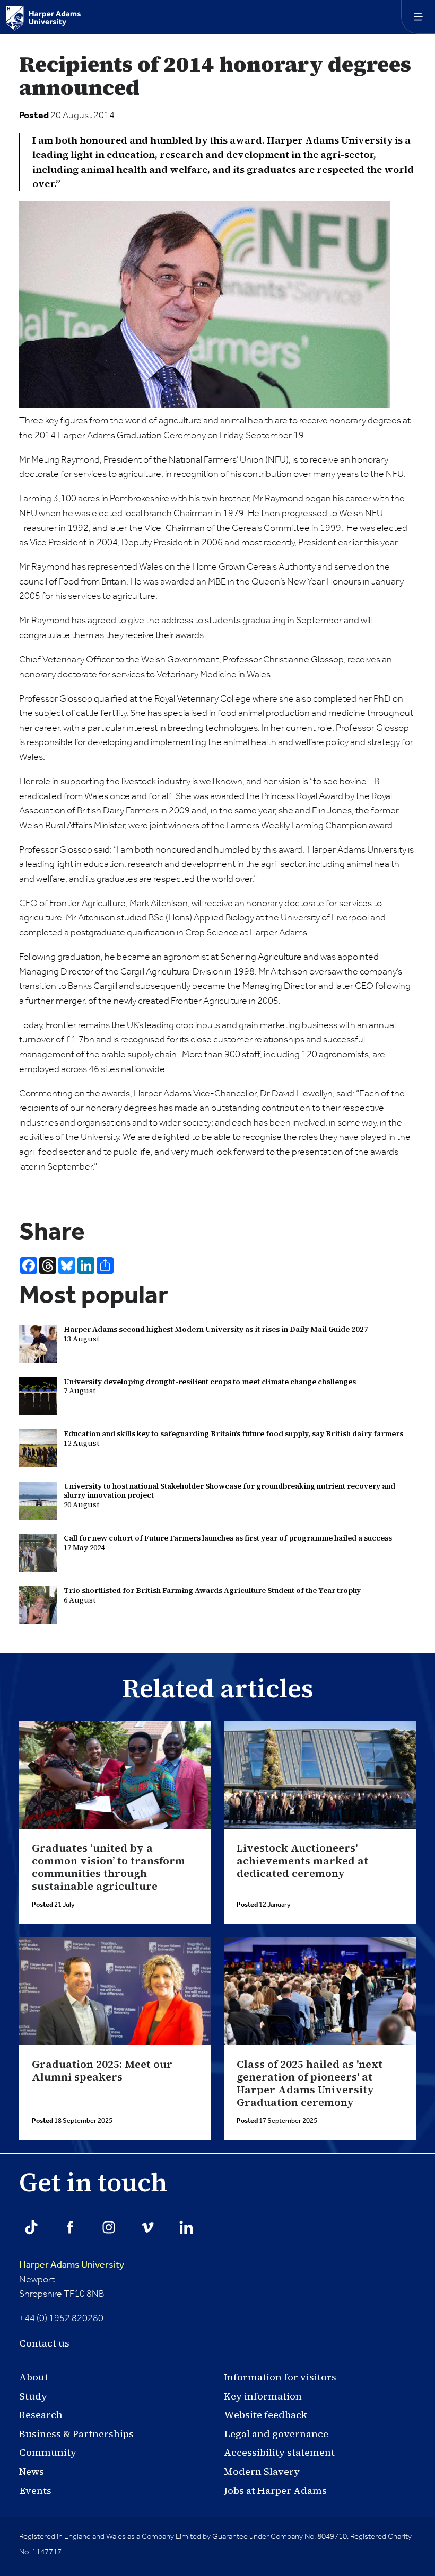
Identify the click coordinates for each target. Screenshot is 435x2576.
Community (48, 2452)
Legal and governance (276, 2434)
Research (41, 2415)
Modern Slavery (262, 2471)
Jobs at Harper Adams (275, 2490)
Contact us (44, 2343)
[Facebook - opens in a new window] (70, 2227)
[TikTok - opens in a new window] (31, 2227)
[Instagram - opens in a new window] (109, 2227)
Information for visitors (280, 2377)
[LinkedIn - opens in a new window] (186, 2227)
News (32, 2471)
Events (35, 2490)
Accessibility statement (279, 2452)
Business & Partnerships (76, 2434)
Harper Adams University (72, 2265)
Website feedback (266, 2415)
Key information (263, 2396)
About (34, 2377)
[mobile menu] (418, 17)
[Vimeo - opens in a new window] (147, 2227)
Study (33, 2396)
